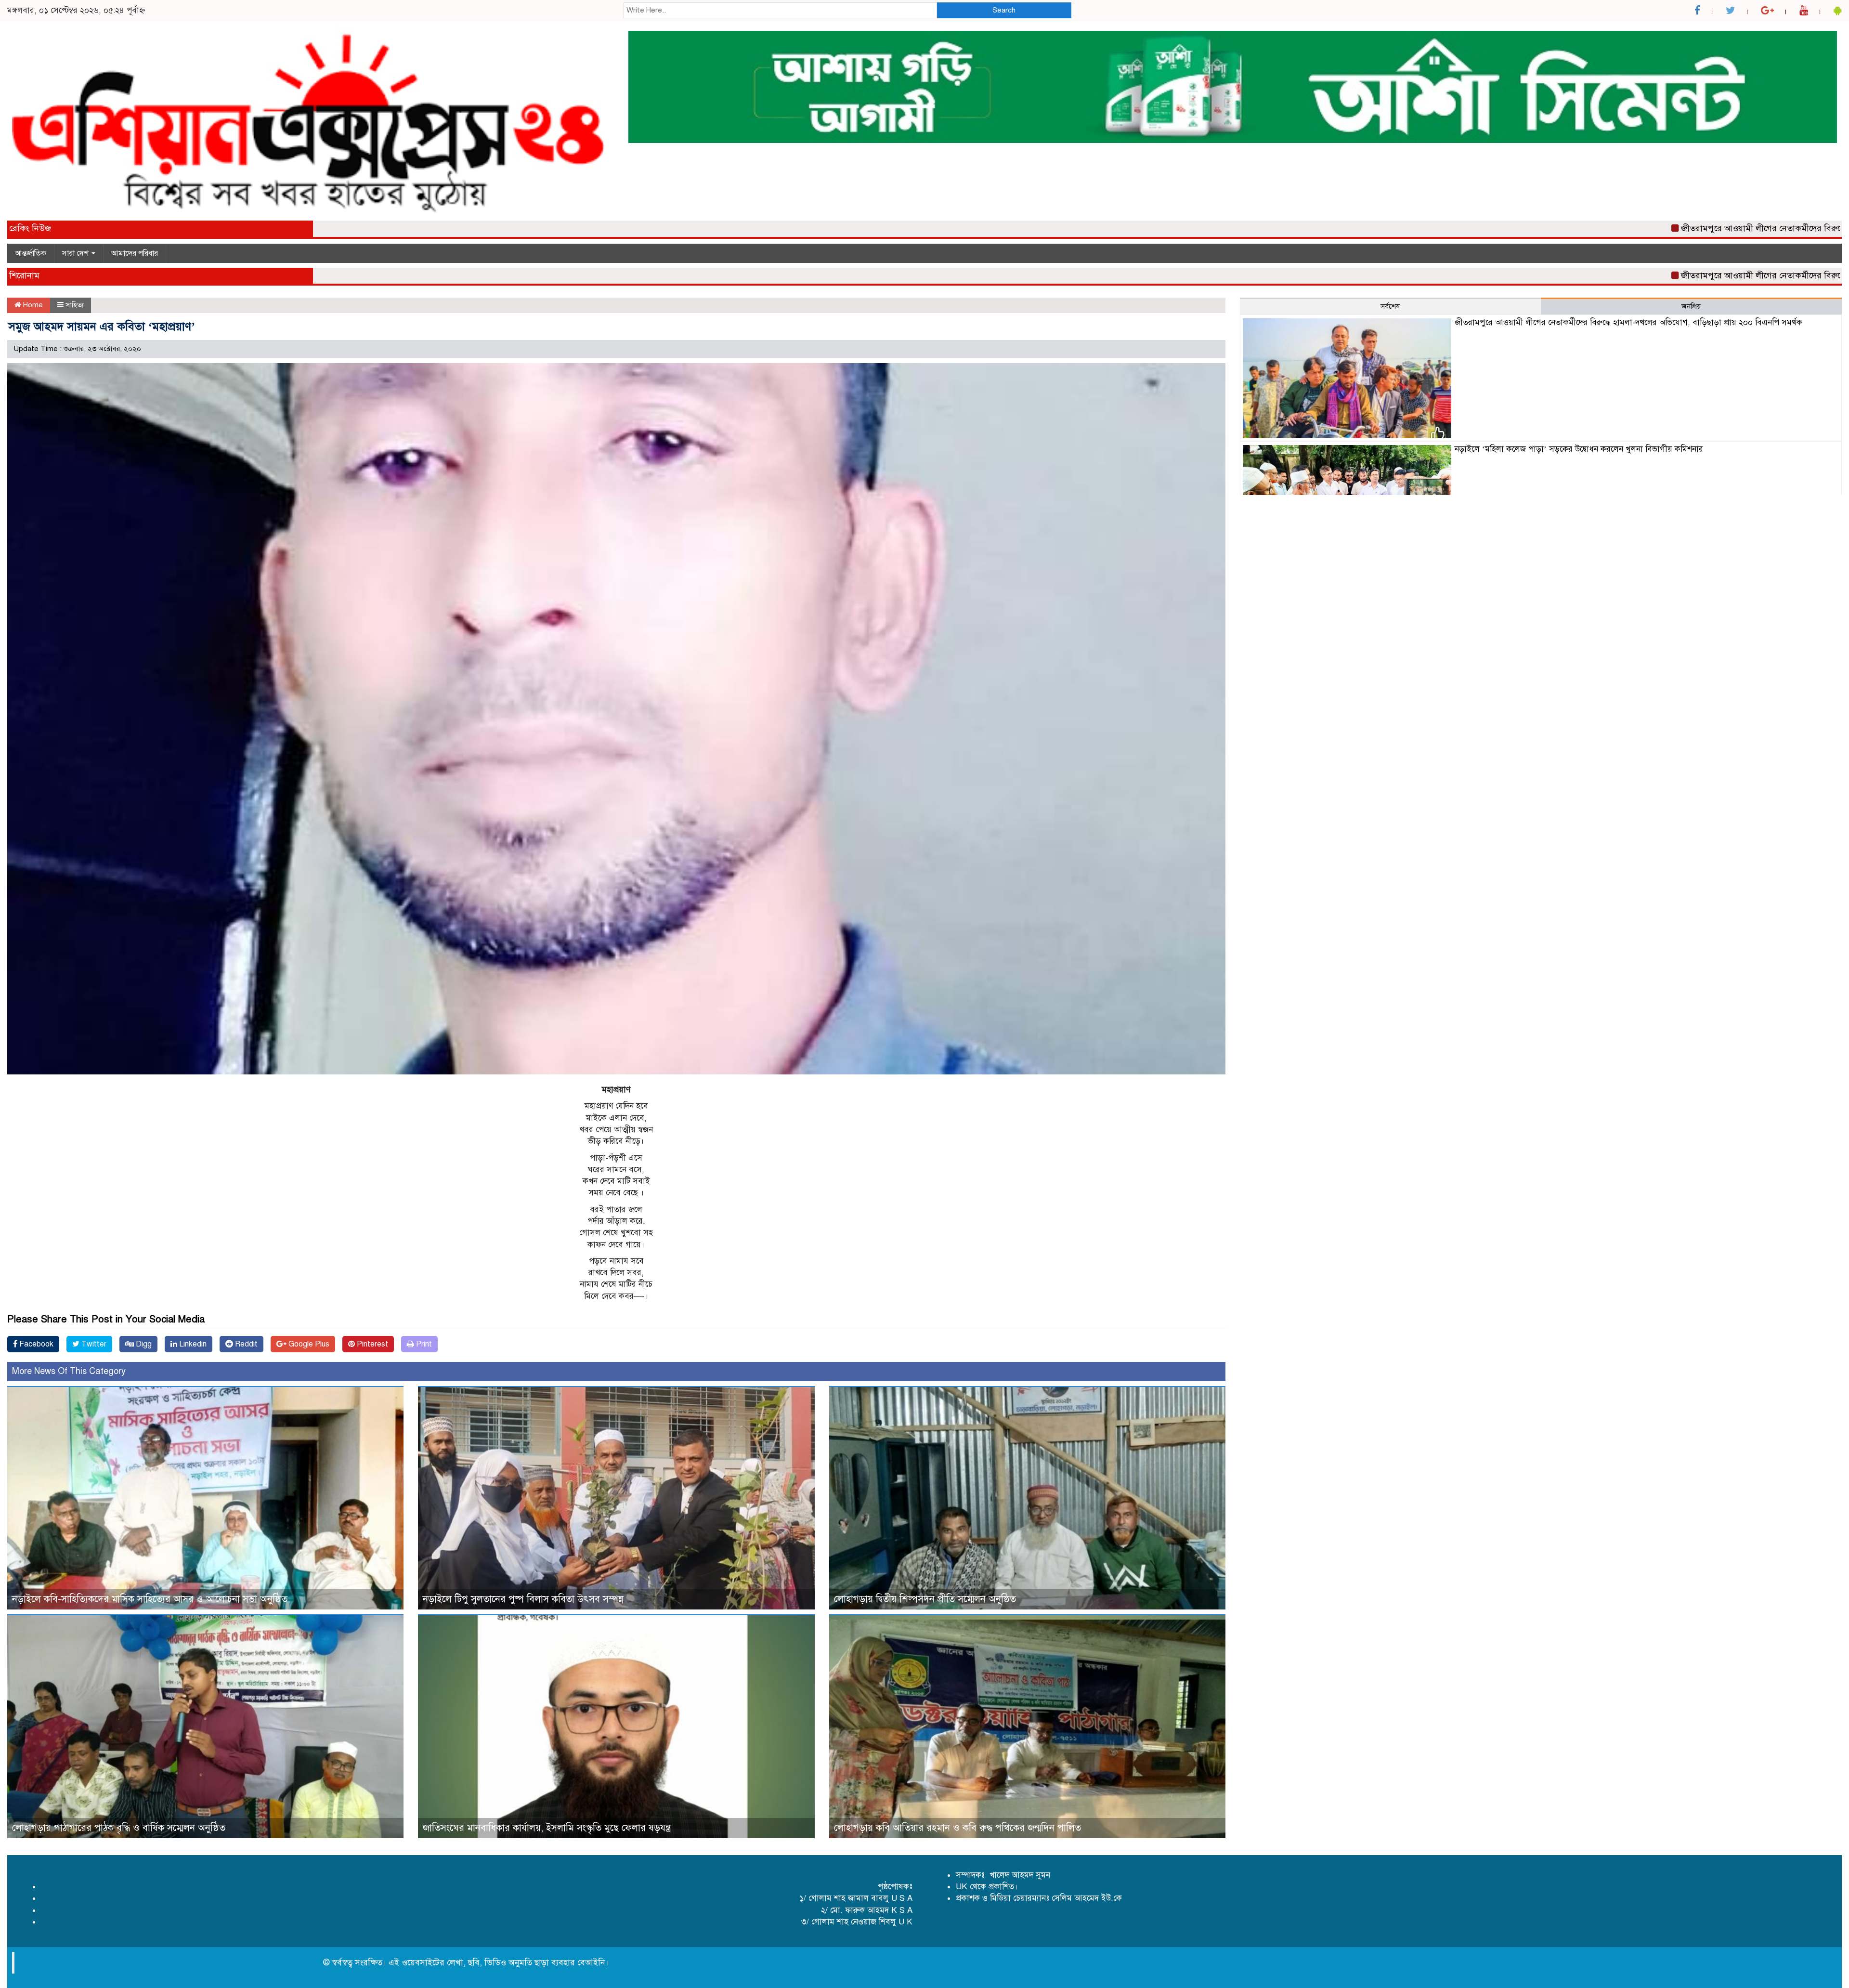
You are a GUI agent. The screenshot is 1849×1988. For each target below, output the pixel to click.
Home (32, 305)
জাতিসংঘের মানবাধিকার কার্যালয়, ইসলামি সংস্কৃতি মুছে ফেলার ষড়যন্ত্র (547, 1828)
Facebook (35, 1344)
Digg (143, 1344)
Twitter (93, 1344)
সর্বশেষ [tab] (1390, 306)
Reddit (245, 1344)
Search (1004, 10)
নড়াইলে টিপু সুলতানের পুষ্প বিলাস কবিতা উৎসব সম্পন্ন (523, 1599)
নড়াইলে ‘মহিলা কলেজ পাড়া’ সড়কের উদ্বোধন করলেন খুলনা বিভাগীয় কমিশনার (1579, 449)
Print (423, 1344)
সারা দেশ (76, 253)
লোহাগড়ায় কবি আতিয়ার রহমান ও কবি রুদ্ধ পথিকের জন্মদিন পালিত (957, 1828)
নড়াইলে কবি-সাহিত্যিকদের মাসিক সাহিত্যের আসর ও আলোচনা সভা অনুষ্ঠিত (150, 1599)
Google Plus (308, 1344)
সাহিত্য (75, 305)
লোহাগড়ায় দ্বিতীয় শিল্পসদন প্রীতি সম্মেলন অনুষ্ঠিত (925, 1599)
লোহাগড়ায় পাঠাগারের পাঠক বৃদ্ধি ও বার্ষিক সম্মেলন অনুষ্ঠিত (119, 1828)
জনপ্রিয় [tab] (1691, 306)
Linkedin (192, 1344)
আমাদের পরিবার (135, 253)
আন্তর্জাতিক (31, 253)
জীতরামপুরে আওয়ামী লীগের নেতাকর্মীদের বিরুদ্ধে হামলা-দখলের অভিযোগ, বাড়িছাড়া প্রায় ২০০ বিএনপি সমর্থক (1628, 322)
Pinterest (371, 1344)
